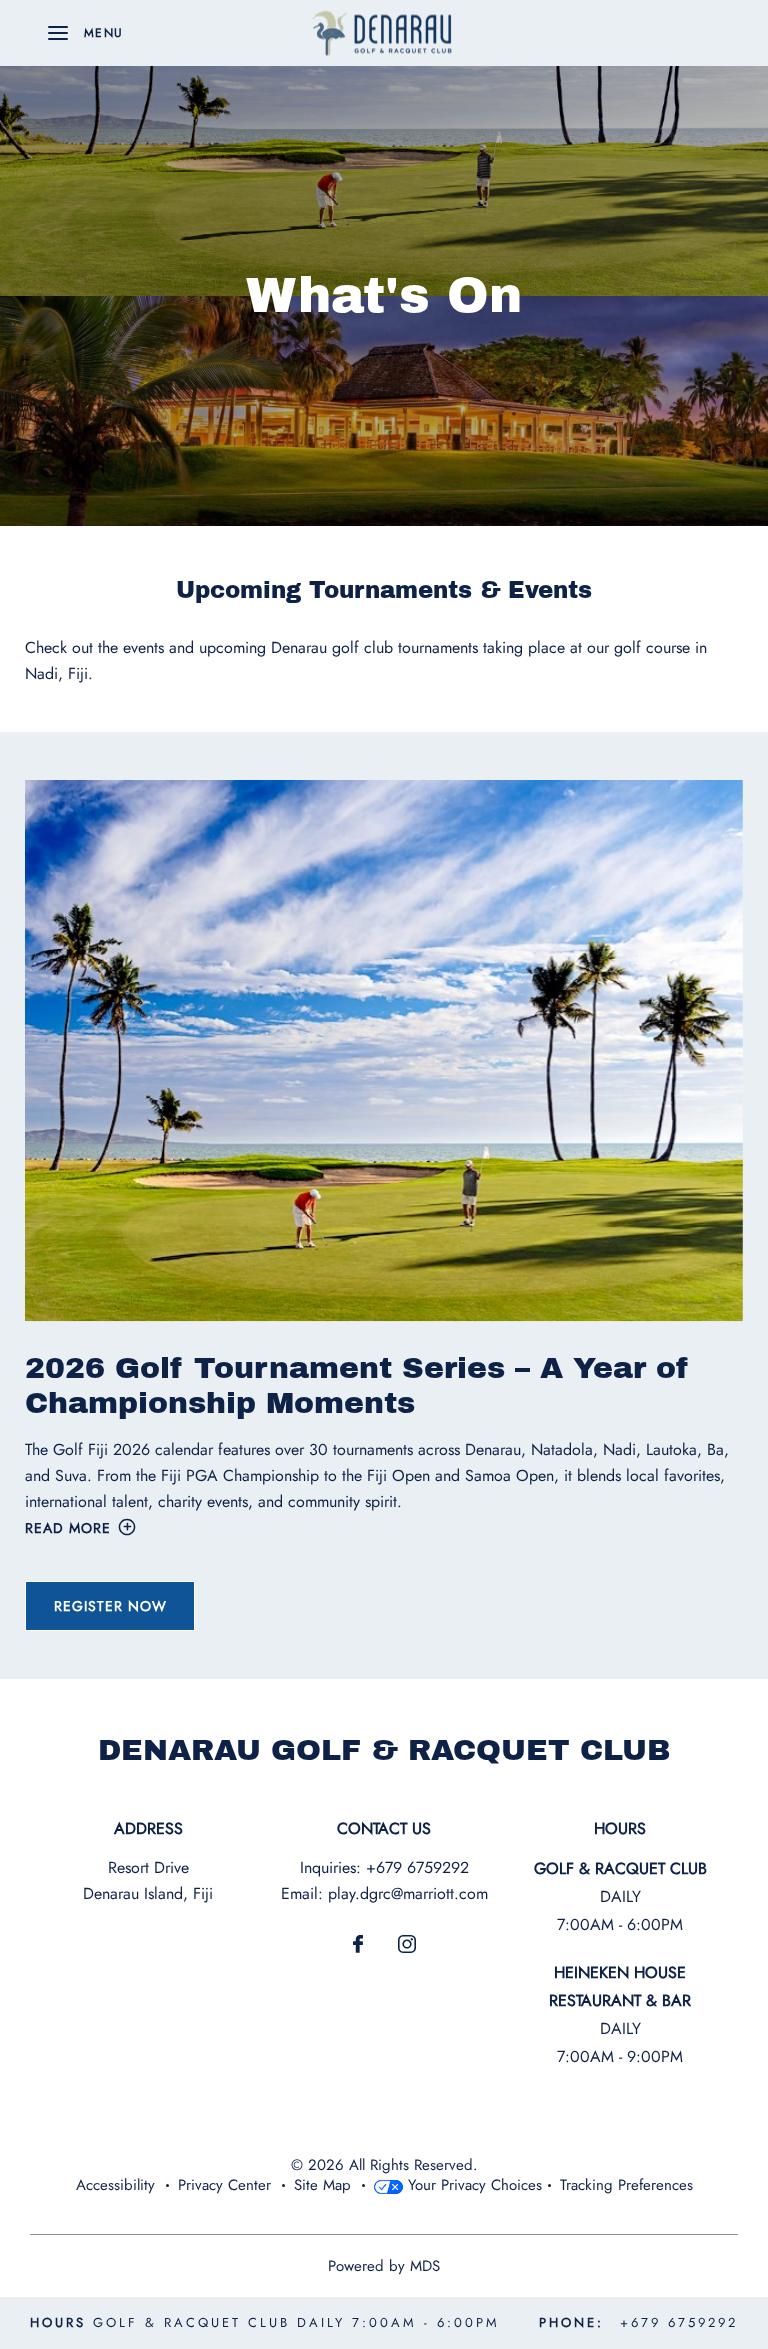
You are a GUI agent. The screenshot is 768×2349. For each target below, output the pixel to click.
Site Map (322, 2185)
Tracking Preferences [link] (626, 2185)
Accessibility (115, 2185)
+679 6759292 (417, 1867)
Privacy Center (224, 2185)
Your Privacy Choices (472, 2185)
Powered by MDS (384, 2266)
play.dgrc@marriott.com (408, 1893)
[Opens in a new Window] (358, 1946)
